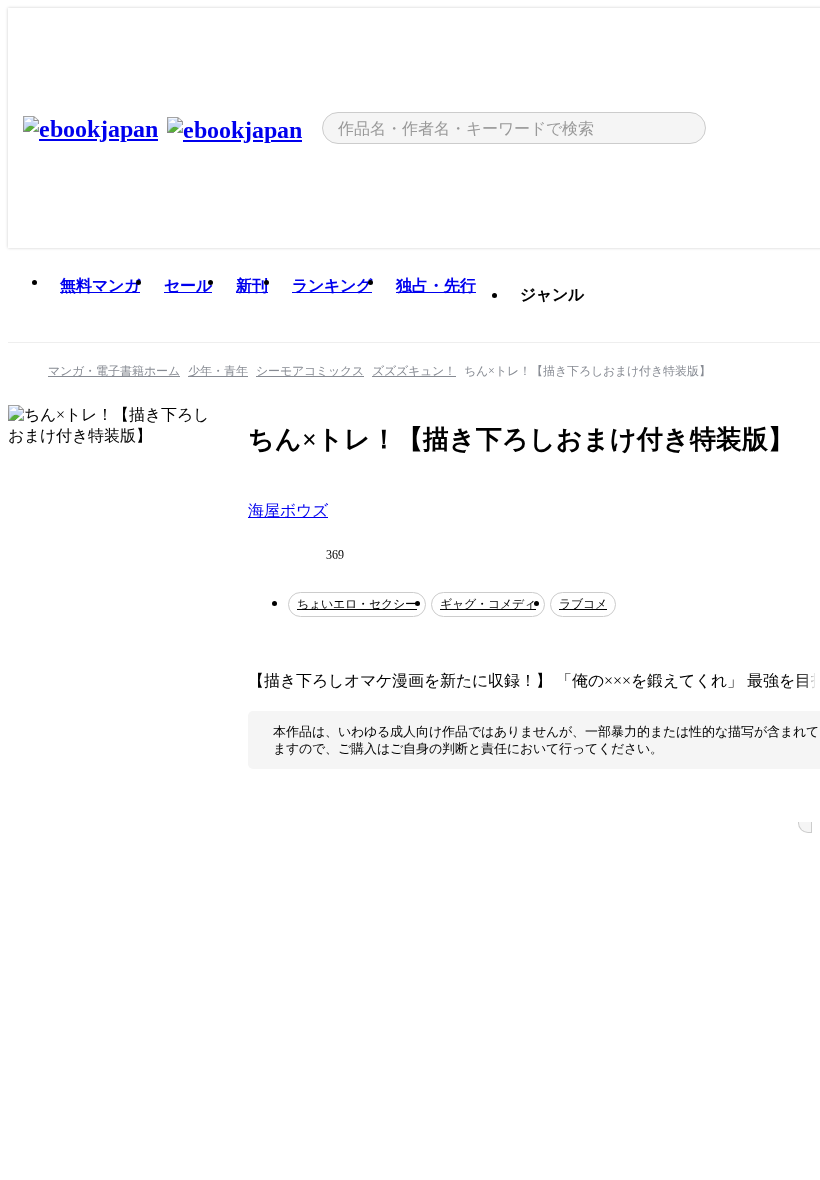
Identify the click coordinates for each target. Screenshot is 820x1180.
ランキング (332, 285)
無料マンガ (100, 285)
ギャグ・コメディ (488, 604)
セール (188, 285)
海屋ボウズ (288, 510)
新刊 (252, 285)
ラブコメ (583, 604)
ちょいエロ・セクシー (357, 604)
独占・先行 (436, 285)
